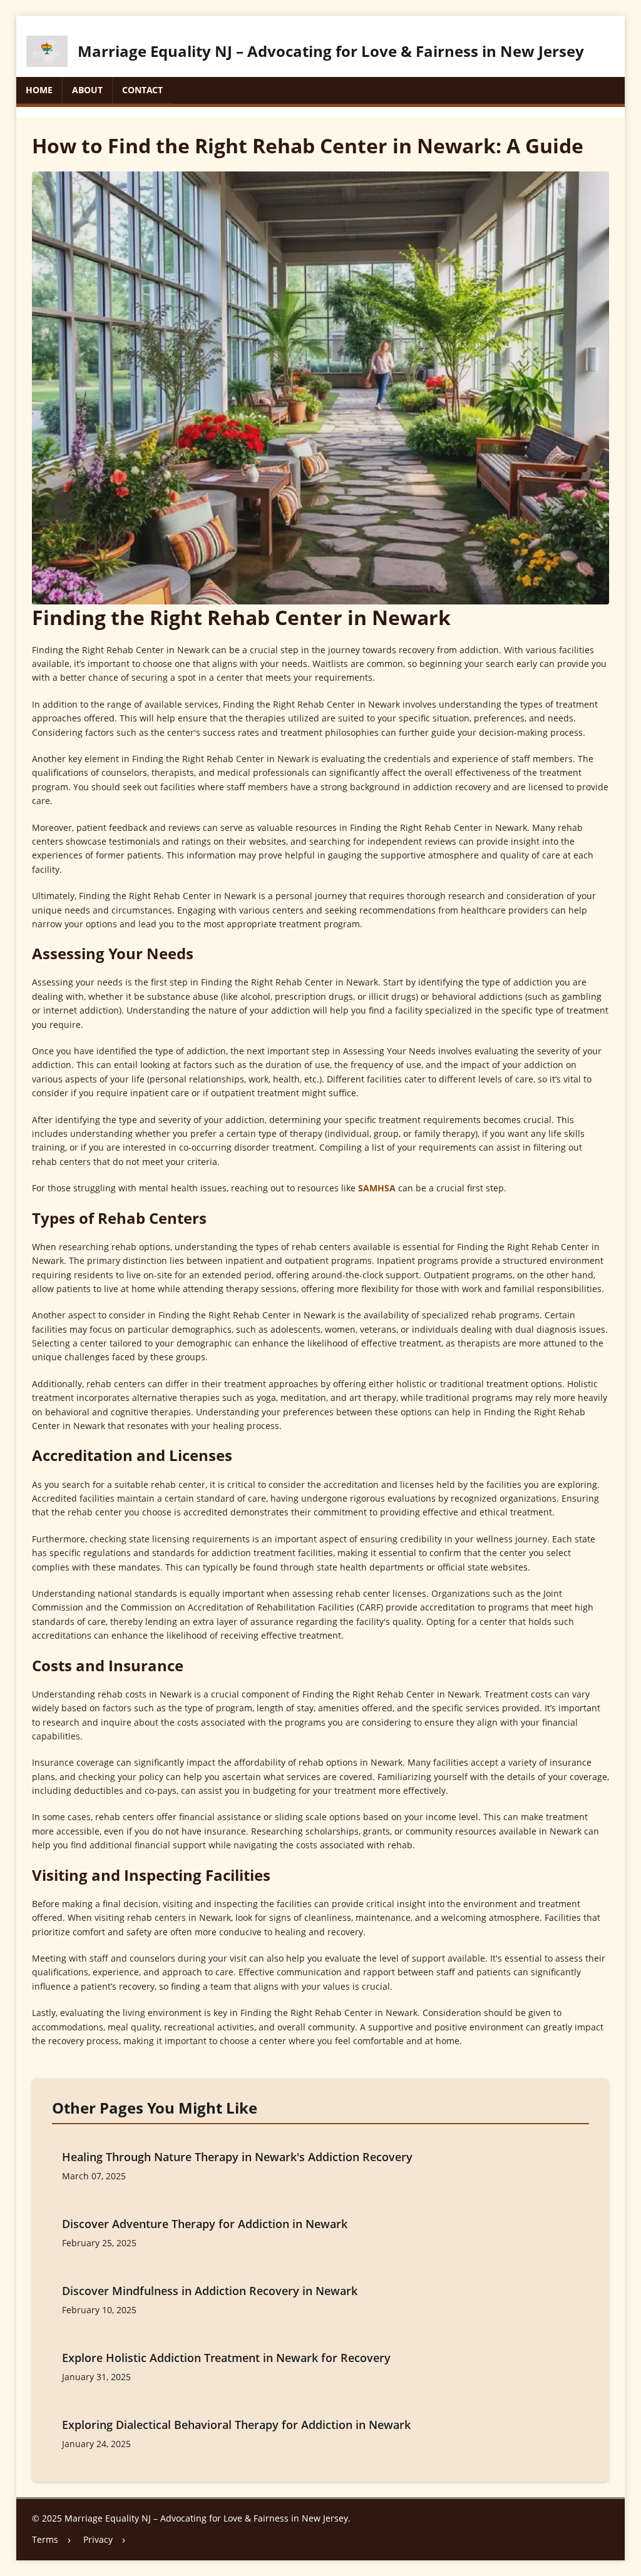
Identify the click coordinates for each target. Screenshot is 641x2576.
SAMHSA (377, 1188)
